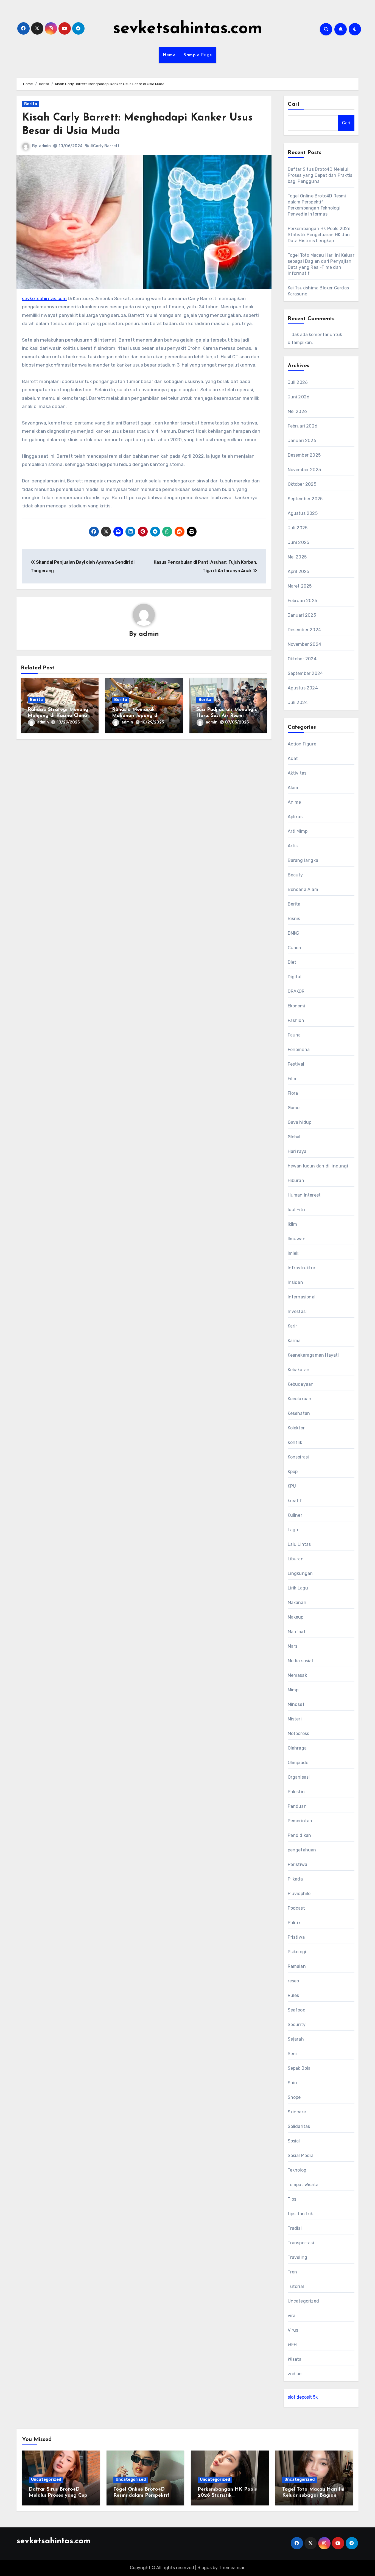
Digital (295, 977)
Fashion (296, 1020)
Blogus (205, 2568)
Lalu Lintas (299, 1544)
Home (169, 55)
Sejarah (296, 2039)
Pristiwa (296, 1937)
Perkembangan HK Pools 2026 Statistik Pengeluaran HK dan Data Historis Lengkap (319, 235)
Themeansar (232, 2568)
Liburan (296, 1559)
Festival (296, 1064)
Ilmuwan (297, 1239)
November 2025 (304, 470)
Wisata (295, 2359)
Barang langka (303, 860)
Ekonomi (296, 1006)
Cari (294, 104)
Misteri (295, 1719)
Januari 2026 (302, 441)
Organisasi (299, 1777)
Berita (31, 104)
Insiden (295, 1282)
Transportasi (301, 2243)
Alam (293, 788)
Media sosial (300, 1661)
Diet (292, 962)
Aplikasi (296, 817)
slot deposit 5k (303, 2397)
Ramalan (297, 1966)
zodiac (295, 2374)
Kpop (293, 1472)
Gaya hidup (300, 1122)
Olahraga (297, 1748)
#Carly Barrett (105, 146)
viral (292, 2316)
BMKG (294, 933)
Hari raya (297, 1151)
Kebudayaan (301, 1384)
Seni (292, 2054)
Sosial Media (301, 2155)
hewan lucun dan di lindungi (318, 1166)
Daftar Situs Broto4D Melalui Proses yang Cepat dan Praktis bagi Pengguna (320, 175)
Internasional (302, 1297)
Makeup (296, 1617)
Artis (293, 846)
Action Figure (302, 744)
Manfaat (297, 1632)
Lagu (293, 1530)
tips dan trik (300, 2214)
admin (45, 146)
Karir (293, 1326)
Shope (294, 2097)
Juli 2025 (298, 528)
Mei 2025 (297, 557)
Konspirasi (298, 1457)
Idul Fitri (296, 1210)
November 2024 (305, 644)
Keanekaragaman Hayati (313, 1355)
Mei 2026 (297, 411)
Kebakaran (299, 1370)
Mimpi (294, 1690)
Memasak (297, 1675)
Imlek (293, 1253)
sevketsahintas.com (188, 29)
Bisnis (294, 919)
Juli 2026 (298, 382)
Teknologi (298, 2170)
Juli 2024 (298, 702)
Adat (293, 758)
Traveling (298, 2257)
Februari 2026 (303, 426)
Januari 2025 (302, 615)
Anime (294, 802)
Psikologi (297, 1952)
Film (292, 1079)
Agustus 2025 (303, 513)
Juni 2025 (299, 542)
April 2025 (299, 572)
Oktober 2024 (302, 659)
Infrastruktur (302, 1268)
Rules (293, 1995)
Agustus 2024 (303, 688)
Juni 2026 (299, 397)
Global (294, 1137)
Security (297, 2025)
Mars (293, 1646)
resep (293, 1981)
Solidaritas (299, 2126)
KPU (292, 1486)
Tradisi (295, 2228)
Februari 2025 (303, 601)
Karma (294, 1341)
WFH (292, 2345)
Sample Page (198, 55)
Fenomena (299, 1050)
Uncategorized (303, 2301)
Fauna (294, 1035)
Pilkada (295, 1879)
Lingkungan (300, 1573)
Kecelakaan (300, 1399)
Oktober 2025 (302, 484)
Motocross (299, 1733)
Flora (293, 1093)
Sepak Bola (299, 2068)
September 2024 (305, 673)
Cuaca (294, 948)
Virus (293, 2330)
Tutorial (296, 2286)
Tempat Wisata (303, 2185)
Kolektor (296, 1428)
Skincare (297, 2112)
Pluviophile (299, 1894)
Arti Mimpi (298, 831)
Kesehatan (299, 1413)
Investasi (297, 1311)
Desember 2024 (304, 630)
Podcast (296, 1908)
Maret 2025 (300, 586)
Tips (292, 2199)
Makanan (297, 1603)
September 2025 (305, 499)
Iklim (293, 1224)
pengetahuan (302, 1850)
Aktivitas (297, 773)
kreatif (295, 1501)
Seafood (297, 2010)
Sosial (294, 2141)
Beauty (295, 875)
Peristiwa (298, 1864)
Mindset (296, 1704)
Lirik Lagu (298, 1588)
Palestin (296, 1792)
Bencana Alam (303, 889)
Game (294, 1108)
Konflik (295, 1442)
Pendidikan (300, 1835)
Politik (294, 1923)
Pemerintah (300, 1821)
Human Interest (304, 1195)
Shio (292, 2083)
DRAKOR (296, 991)
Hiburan (296, 1181)
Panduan (297, 1806)
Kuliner (295, 1515)
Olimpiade (298, 1763)
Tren (293, 2272)
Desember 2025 (304, 455)
